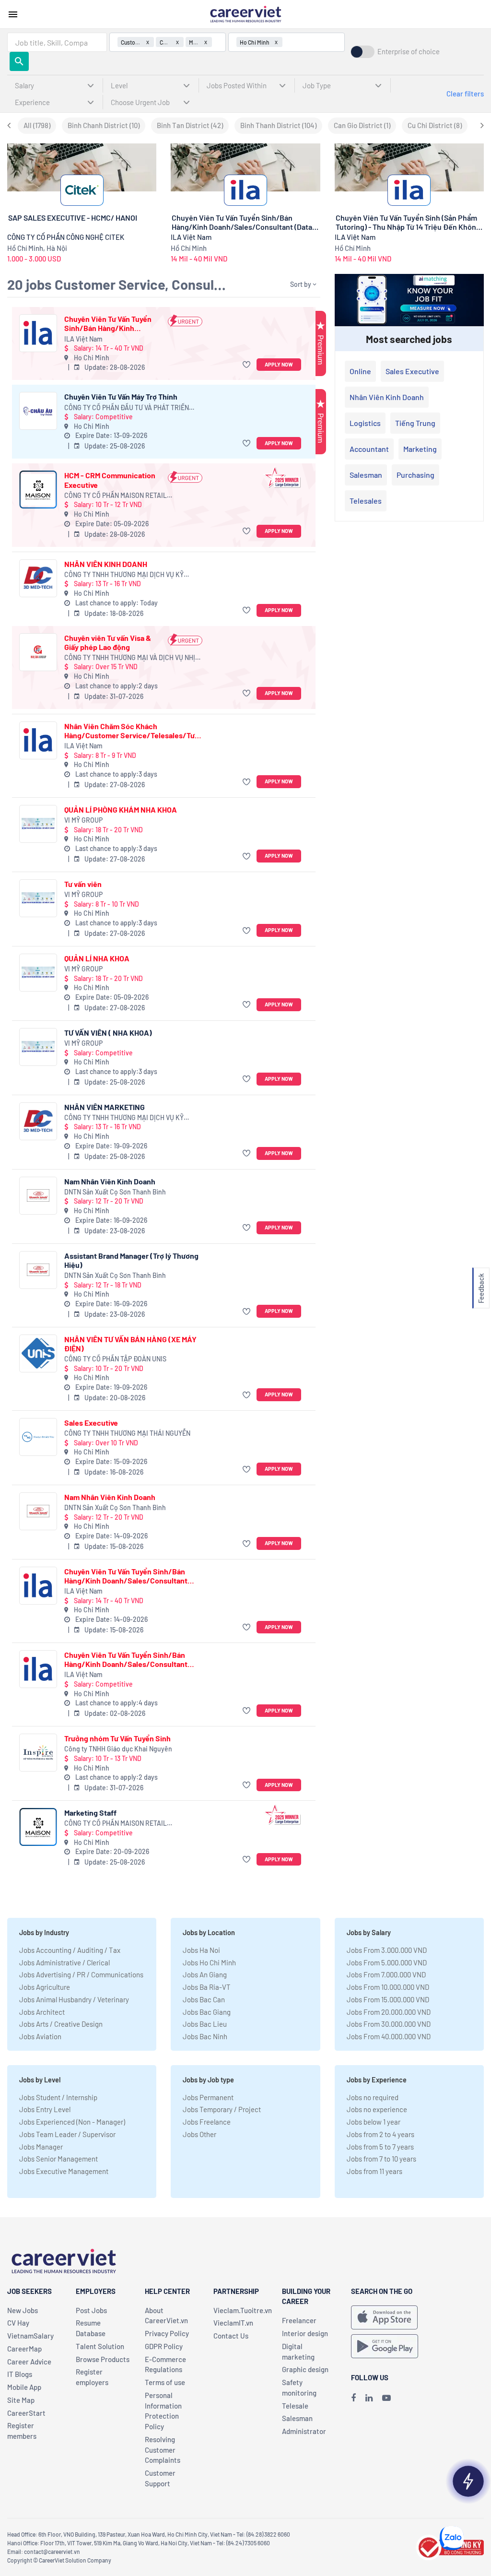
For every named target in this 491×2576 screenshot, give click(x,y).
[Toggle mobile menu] (13, 14)
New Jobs (23, 2310)
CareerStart (26, 2413)
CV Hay (18, 2323)
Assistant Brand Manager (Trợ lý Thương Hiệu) (131, 1260)
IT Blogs (20, 2374)
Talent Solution (100, 2346)
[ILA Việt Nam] (38, 333)
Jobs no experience (377, 2109)
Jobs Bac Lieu (205, 2024)
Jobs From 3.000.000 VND (387, 1950)
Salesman (366, 475)
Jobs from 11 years (374, 2171)
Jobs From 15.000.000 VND (388, 1999)
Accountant (369, 449)
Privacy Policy (167, 2333)
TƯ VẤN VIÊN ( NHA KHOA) (108, 1033)
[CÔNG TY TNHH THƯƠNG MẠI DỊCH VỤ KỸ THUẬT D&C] (38, 578)
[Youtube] (386, 2398)
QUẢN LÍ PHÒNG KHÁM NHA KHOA (121, 809)
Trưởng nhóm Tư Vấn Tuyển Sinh (117, 1738)
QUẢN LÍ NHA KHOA (97, 958)
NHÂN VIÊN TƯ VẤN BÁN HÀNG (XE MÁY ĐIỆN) (130, 1344)
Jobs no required (373, 2097)
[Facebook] (353, 2398)
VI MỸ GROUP (83, 820)
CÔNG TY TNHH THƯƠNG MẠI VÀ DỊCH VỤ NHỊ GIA (130, 658)
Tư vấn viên (83, 884)
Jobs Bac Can (204, 1999)
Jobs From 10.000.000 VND (388, 1987)
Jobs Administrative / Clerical (64, 1962)
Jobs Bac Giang (207, 2012)
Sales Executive (91, 1423)
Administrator (304, 2431)
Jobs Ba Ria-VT (207, 1987)
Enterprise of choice (409, 52)
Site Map (21, 2400)
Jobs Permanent (208, 2097)
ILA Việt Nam (83, 339)
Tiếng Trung (415, 423)
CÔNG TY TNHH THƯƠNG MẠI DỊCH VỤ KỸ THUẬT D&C (124, 575)
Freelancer (299, 2320)
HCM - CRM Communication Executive (110, 480)
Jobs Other (199, 2134)
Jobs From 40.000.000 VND (389, 2036)
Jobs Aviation (40, 2036)
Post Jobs (91, 2310)
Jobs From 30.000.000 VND (389, 2024)
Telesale (295, 2406)
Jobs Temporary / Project (222, 2109)
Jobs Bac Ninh (205, 2036)
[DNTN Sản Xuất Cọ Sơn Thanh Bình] (38, 1196)
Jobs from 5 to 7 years (380, 2147)
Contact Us (231, 2336)
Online (360, 371)
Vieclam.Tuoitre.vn (243, 2310)
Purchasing (415, 475)
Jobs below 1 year (374, 2122)
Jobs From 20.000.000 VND (389, 2012)
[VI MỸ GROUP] (38, 824)
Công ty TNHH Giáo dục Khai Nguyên (118, 1749)
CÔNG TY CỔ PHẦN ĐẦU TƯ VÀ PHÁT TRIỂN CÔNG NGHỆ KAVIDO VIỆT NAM (127, 408)
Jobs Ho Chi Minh (209, 1962)
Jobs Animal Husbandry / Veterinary (74, 1999)
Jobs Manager (41, 2147)
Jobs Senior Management (58, 2159)
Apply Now (279, 364)
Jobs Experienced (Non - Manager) (72, 2122)
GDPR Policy (164, 2346)
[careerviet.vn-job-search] (384, 2317)
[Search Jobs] (19, 61)
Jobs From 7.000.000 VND (386, 1974)
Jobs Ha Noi (201, 1950)
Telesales (366, 501)
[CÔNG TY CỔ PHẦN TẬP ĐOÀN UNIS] (38, 1353)
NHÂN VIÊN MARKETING (105, 1107)
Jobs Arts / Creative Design (61, 2024)
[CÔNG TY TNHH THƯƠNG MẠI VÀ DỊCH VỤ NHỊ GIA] (38, 652)
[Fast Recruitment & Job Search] (245, 13)
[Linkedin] (369, 2398)
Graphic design (305, 2369)
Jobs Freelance (207, 2122)
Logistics (365, 423)
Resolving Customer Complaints (163, 2450)
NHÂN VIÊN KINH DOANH (106, 564)
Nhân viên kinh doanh (387, 397)
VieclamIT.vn (233, 2323)
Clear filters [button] (465, 94)
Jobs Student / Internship (58, 2097)
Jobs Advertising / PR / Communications (81, 1974)
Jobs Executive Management (64, 2171)
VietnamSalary (30, 2336)
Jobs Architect (42, 2012)
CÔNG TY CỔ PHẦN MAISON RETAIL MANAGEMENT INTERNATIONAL (116, 496)
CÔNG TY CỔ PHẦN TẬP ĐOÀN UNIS (115, 1359)
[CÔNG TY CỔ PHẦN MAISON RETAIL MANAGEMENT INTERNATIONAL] (38, 490)
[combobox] (57, 42)
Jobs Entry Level (45, 2109)
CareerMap (24, 2349)
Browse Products (103, 2359)
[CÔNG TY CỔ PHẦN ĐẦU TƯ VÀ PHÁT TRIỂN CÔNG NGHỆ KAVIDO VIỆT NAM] (38, 411)
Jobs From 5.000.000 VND (387, 1962)
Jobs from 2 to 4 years (380, 2134)
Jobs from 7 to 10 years (381, 2159)
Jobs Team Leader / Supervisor (67, 2134)
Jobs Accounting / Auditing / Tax (70, 1950)
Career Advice (29, 2362)
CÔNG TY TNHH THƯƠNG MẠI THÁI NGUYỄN (127, 1433)
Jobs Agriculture (45, 1987)
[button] (248, 365)
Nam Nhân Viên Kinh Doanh (110, 1181)
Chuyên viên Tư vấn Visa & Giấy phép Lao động (108, 642)
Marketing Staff (90, 1813)
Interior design (305, 2333)
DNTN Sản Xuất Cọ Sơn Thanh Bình (115, 1192)
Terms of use (165, 2382)
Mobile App (24, 2387)
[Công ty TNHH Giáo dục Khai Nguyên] (38, 1753)
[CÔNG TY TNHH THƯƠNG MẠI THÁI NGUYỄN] (38, 1437)
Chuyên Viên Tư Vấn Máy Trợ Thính (121, 396)
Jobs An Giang (205, 1974)
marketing (420, 449)
